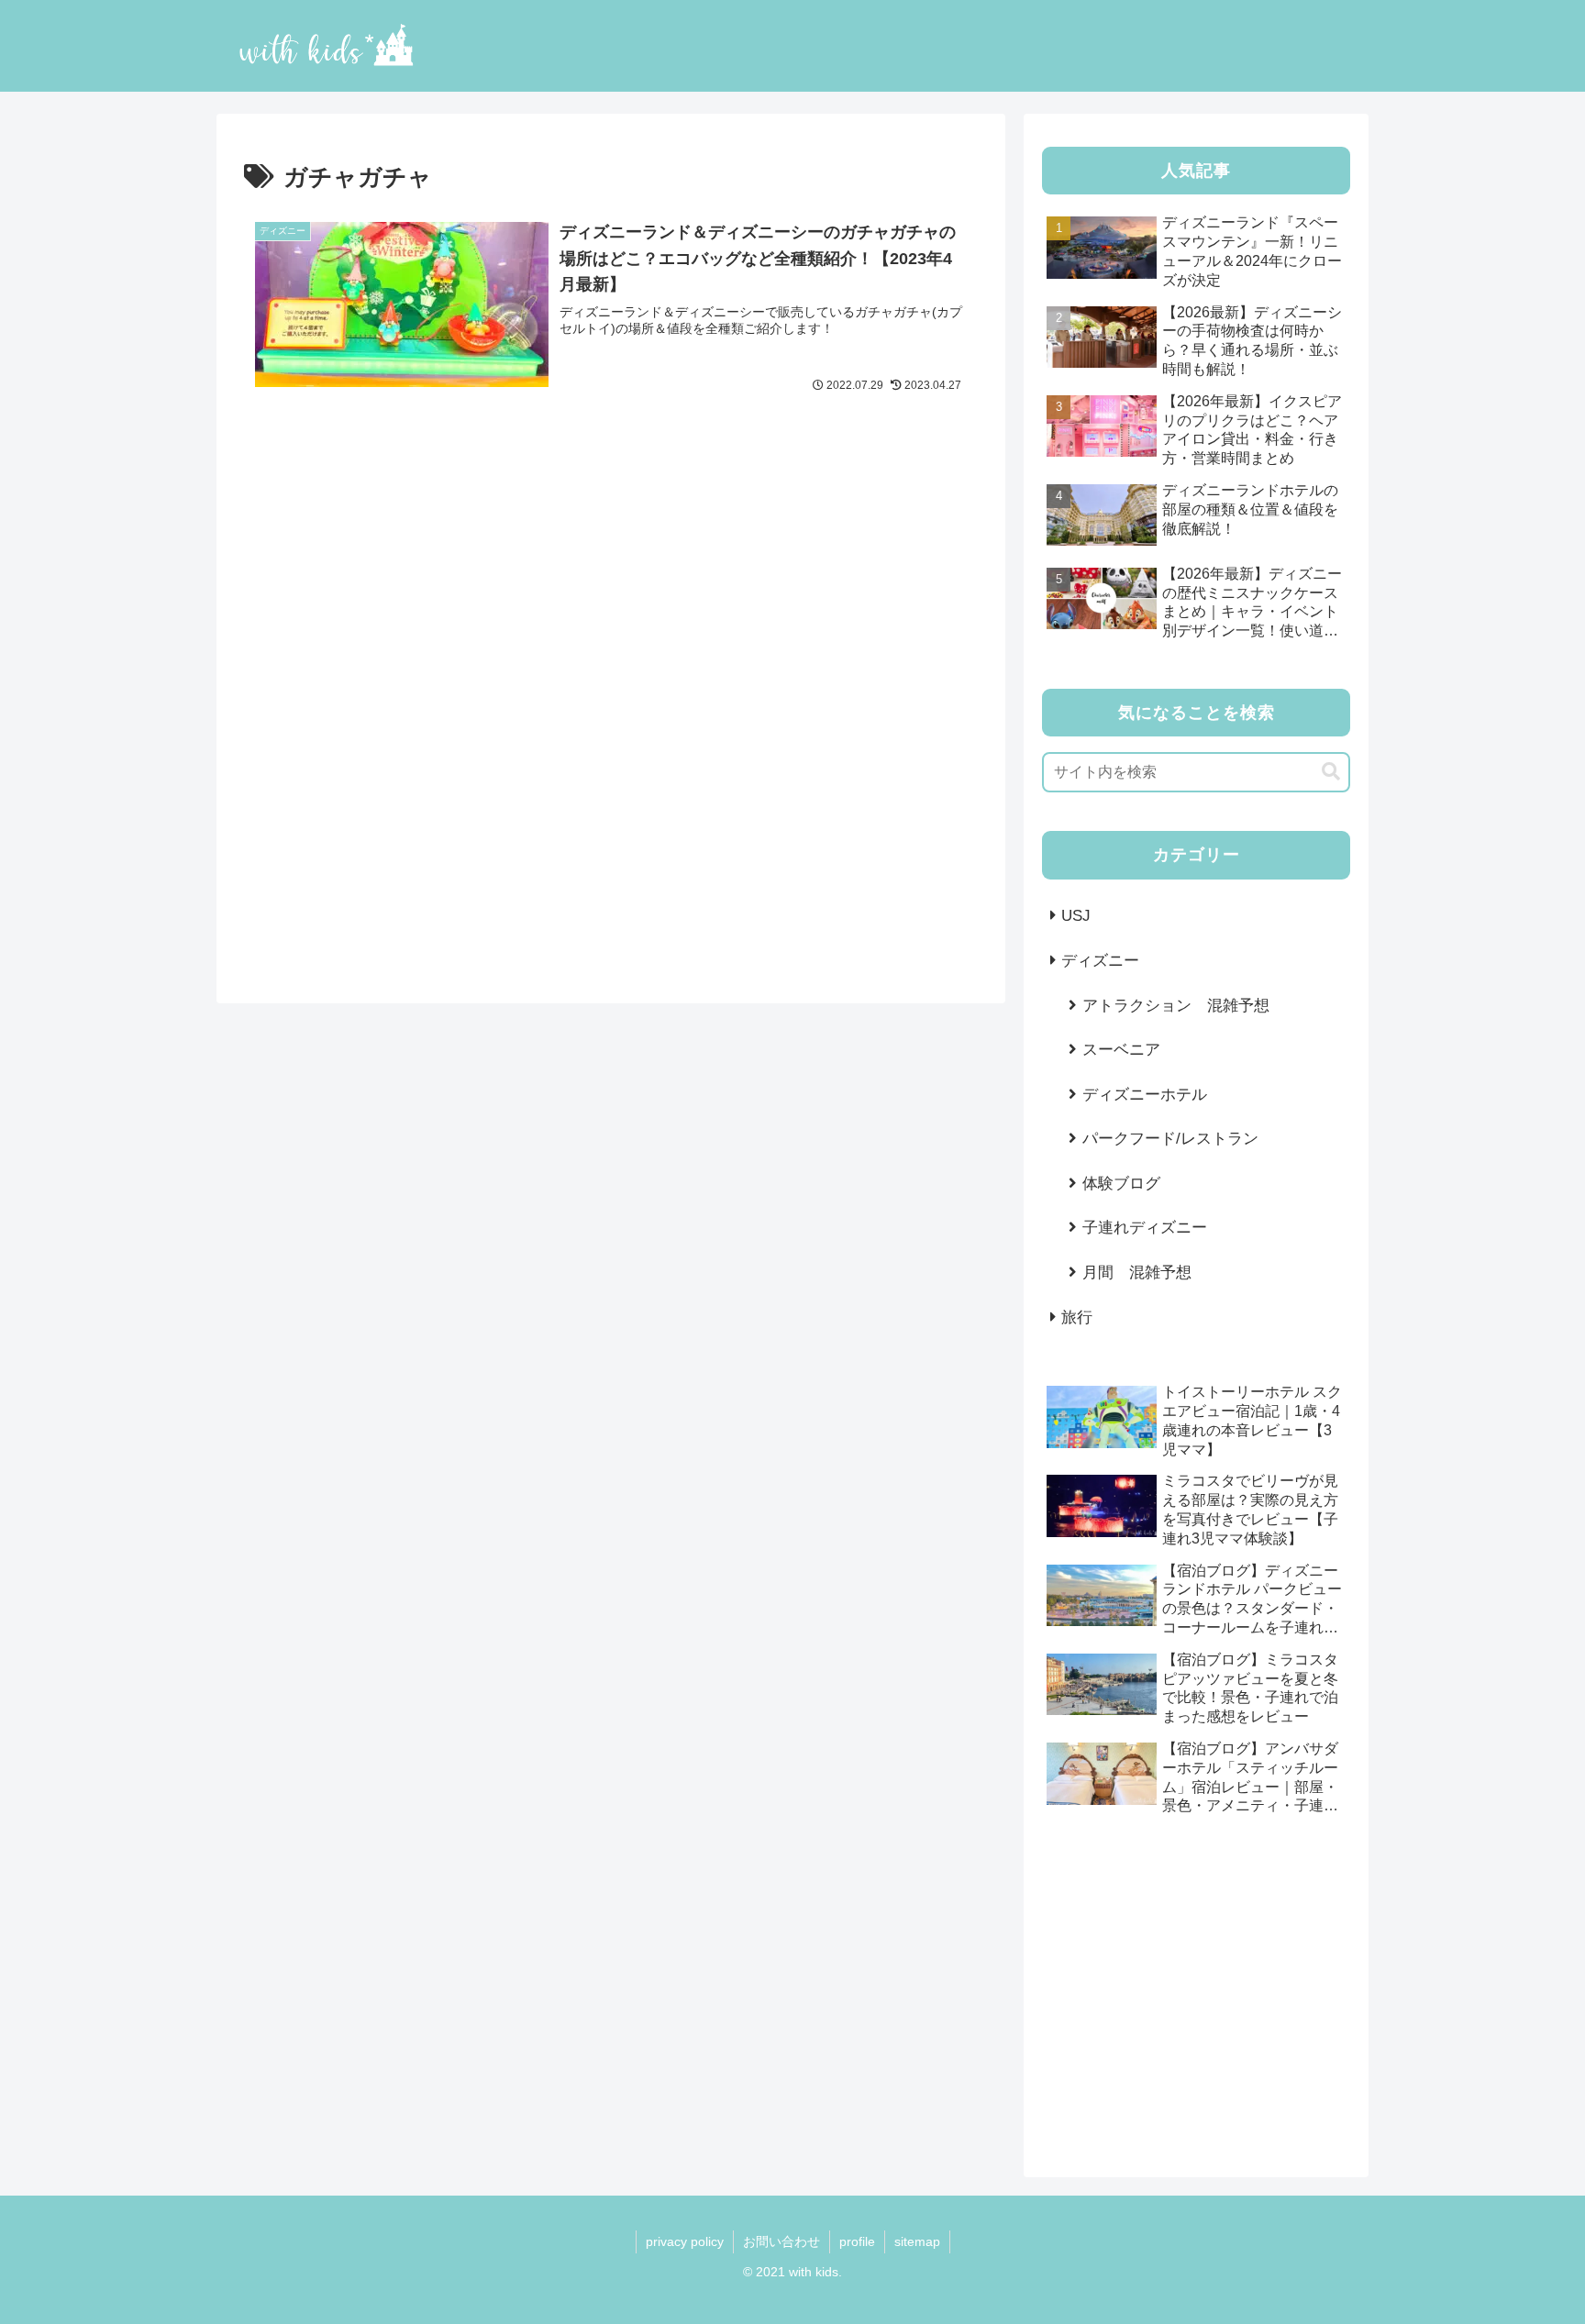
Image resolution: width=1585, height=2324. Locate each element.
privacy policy (685, 2241)
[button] (1331, 772)
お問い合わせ (781, 2241)
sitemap (917, 2241)
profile (857, 2241)
